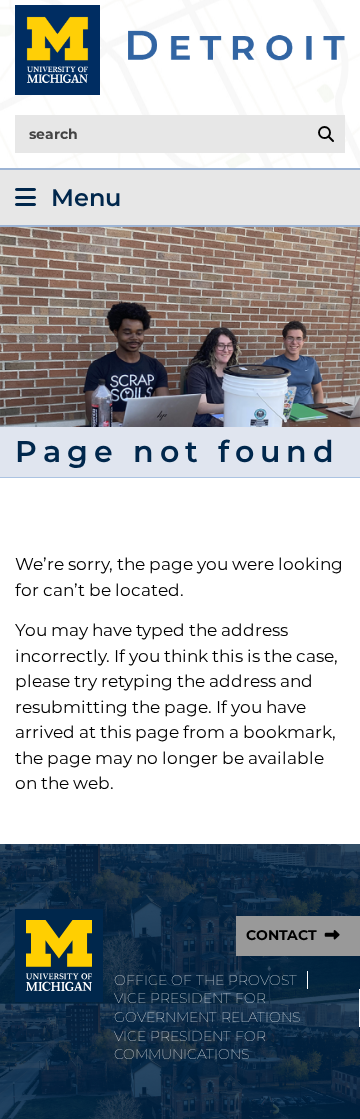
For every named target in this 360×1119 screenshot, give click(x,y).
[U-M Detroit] (180, 50)
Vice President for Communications (190, 1045)
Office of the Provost (205, 980)
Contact (281, 935)
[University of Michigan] (59, 956)
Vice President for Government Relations (207, 1007)
